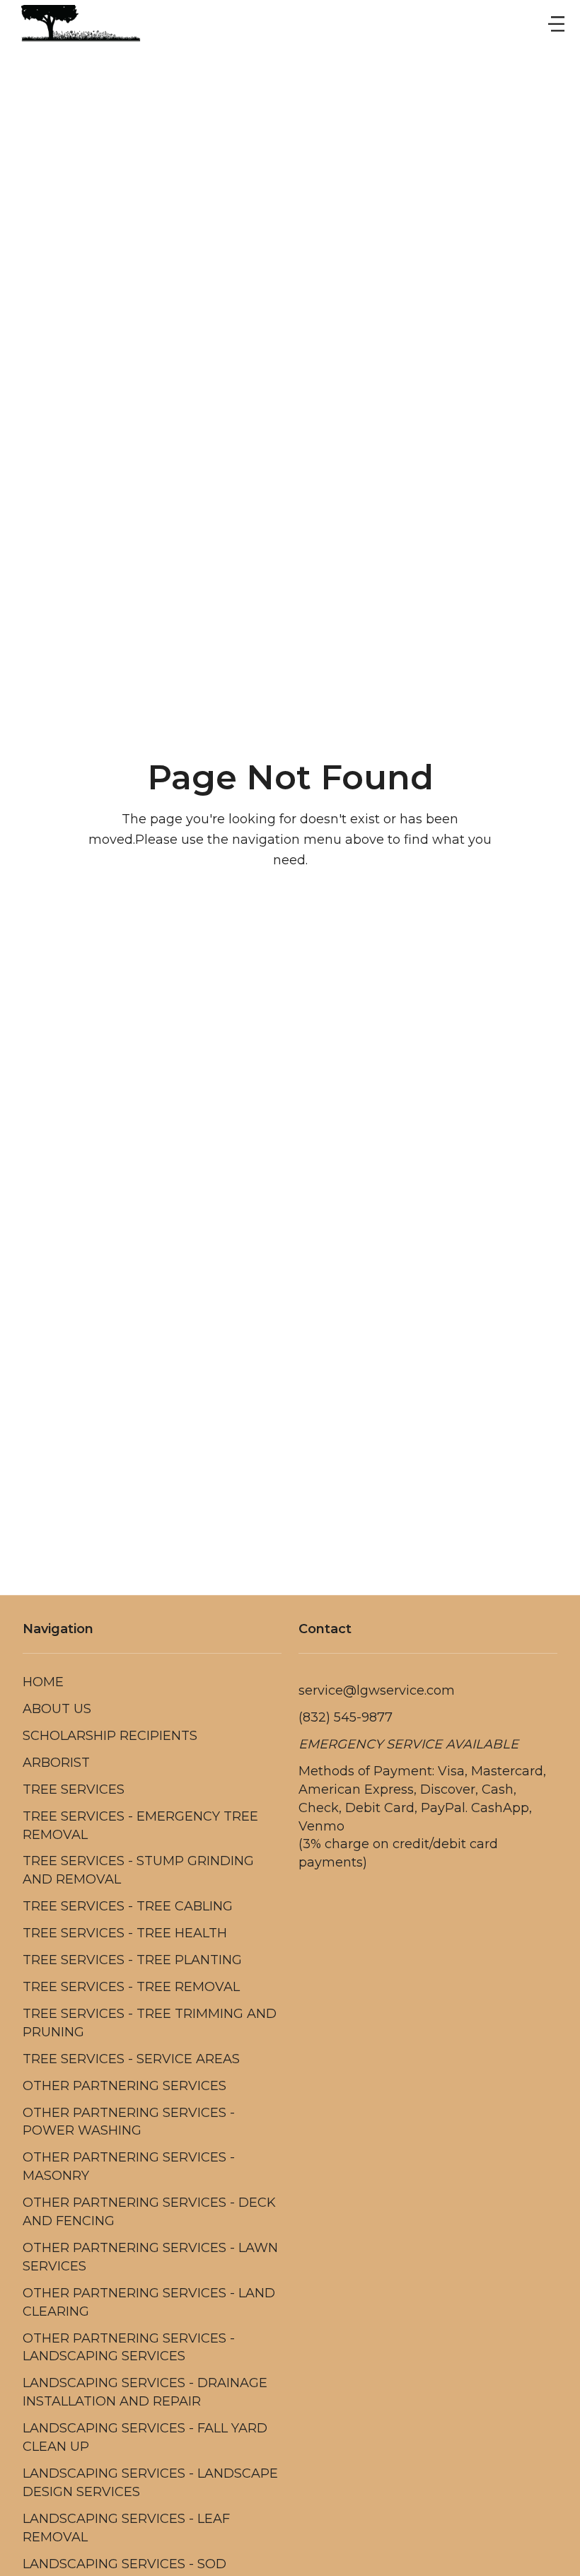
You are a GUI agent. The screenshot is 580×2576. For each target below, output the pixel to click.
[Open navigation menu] (556, 25)
